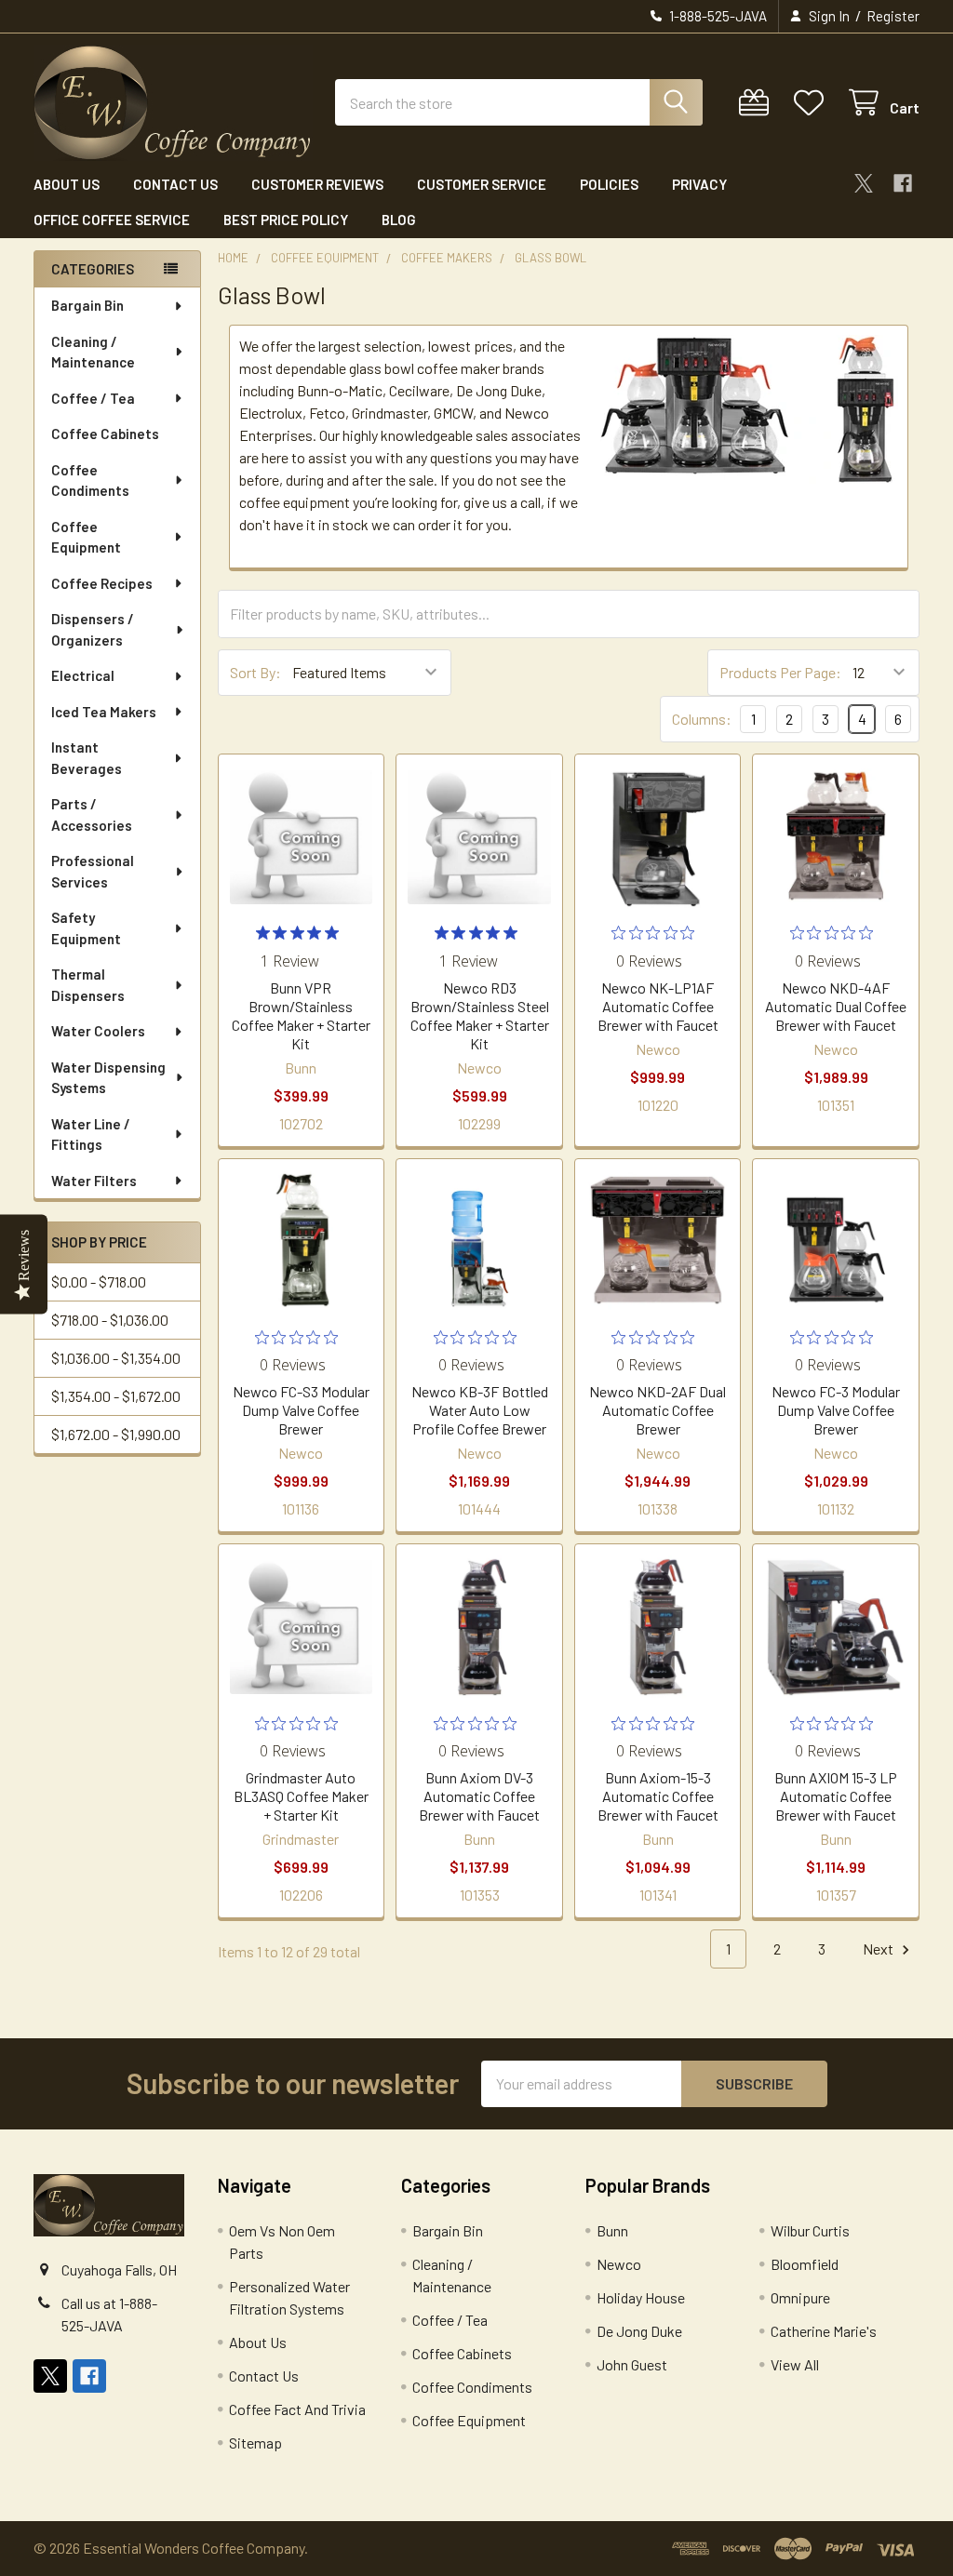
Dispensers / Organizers (93, 629)
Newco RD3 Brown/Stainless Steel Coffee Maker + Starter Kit (480, 1015)
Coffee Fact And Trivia (297, 2409)
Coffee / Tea (93, 398)
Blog (399, 220)
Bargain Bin (87, 305)
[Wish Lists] (813, 103)
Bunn (612, 2230)
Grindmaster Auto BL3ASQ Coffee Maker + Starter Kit (301, 1796)
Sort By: (255, 672)
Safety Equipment (86, 928)
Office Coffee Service (112, 220)
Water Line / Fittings (91, 1135)
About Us (67, 184)
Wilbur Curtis (810, 2230)
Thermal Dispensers (88, 985)
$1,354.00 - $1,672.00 (116, 1396)
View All (795, 2364)
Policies (609, 184)
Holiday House (641, 2297)
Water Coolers (98, 1031)
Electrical (83, 675)
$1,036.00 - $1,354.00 (116, 1358)
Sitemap (255, 2443)
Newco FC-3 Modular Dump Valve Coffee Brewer (836, 1410)
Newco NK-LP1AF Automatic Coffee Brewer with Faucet (658, 1006)
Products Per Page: (780, 672)
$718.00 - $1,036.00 (110, 1320)
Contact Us (175, 184)
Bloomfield (805, 2264)
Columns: (702, 719)
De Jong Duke (639, 2331)
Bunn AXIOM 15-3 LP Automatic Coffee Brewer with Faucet (836, 1796)
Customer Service (482, 184)
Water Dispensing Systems (108, 1078)
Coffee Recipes (102, 583)
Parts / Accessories (92, 814)
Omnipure (800, 2297)
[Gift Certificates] (758, 103)
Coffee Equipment (86, 537)
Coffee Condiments (90, 480)
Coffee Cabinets (105, 434)
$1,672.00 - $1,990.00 (116, 1434)
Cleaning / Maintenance (93, 352)
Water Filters (94, 1181)
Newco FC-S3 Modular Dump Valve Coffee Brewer (301, 1410)
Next (879, 1949)
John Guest (632, 2364)
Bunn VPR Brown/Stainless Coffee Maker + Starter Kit (301, 1015)
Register (893, 16)
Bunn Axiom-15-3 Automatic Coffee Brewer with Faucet (658, 1796)
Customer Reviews (317, 184)
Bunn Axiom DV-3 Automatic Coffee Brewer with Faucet (479, 1796)
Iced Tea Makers (104, 712)
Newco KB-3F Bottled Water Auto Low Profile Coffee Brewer (480, 1410)
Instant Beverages (87, 758)
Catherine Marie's (824, 2331)
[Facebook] (903, 183)
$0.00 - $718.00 (99, 1281)
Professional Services (93, 871)
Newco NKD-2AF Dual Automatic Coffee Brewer (658, 1410)
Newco (619, 2264)
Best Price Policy (286, 220)
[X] (864, 183)
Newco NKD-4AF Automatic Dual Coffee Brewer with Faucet (836, 1006)
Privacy (699, 184)
